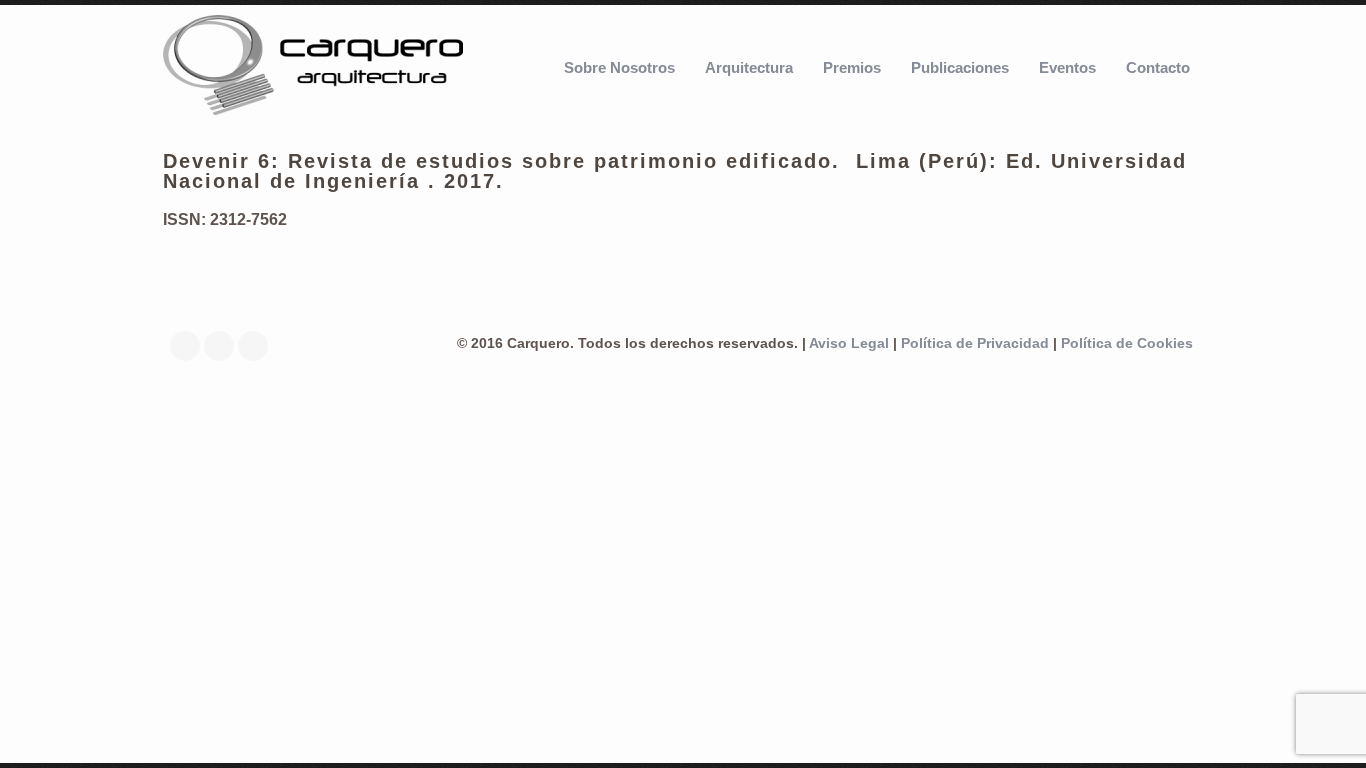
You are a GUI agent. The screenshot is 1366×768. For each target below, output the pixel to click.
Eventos (1067, 67)
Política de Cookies (1127, 343)
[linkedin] (224, 346)
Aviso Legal (849, 343)
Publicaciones (960, 67)
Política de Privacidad (975, 343)
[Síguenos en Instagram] (258, 346)
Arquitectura (749, 67)
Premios (852, 67)
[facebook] (190, 346)
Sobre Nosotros (619, 67)
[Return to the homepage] (313, 67)
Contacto (1158, 67)
